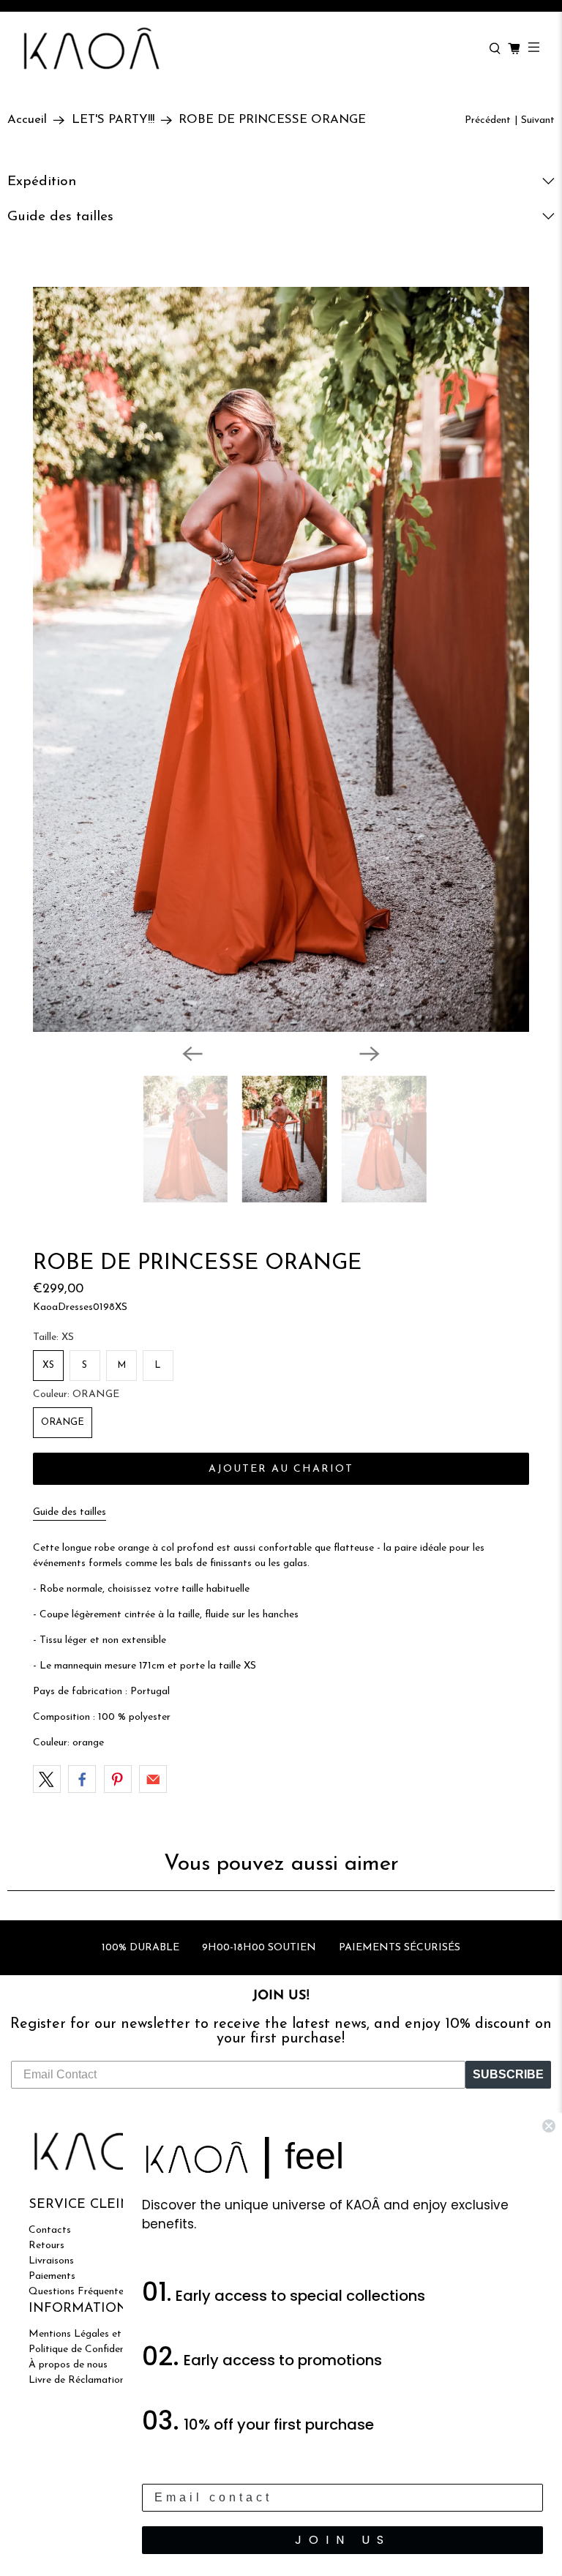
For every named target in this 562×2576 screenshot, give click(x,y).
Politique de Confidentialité (90, 2350)
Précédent (488, 120)
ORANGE (63, 1422)
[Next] (370, 1054)
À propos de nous (68, 2365)
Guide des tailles (70, 1512)
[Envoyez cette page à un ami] (153, 1779)
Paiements (52, 2276)
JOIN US (343, 2540)
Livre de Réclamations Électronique (109, 2380)
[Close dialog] (549, 2126)
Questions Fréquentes (78, 2292)
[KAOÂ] (248, 49)
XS (48, 1365)
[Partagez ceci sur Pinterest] (118, 1779)
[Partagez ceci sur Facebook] (82, 1779)
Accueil (27, 120)
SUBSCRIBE (508, 2074)
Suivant (538, 120)
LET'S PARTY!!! (113, 120)
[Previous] (192, 1054)
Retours (46, 2246)
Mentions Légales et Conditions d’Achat (120, 2334)
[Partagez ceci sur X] (47, 1779)
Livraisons (51, 2261)
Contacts (50, 2230)
